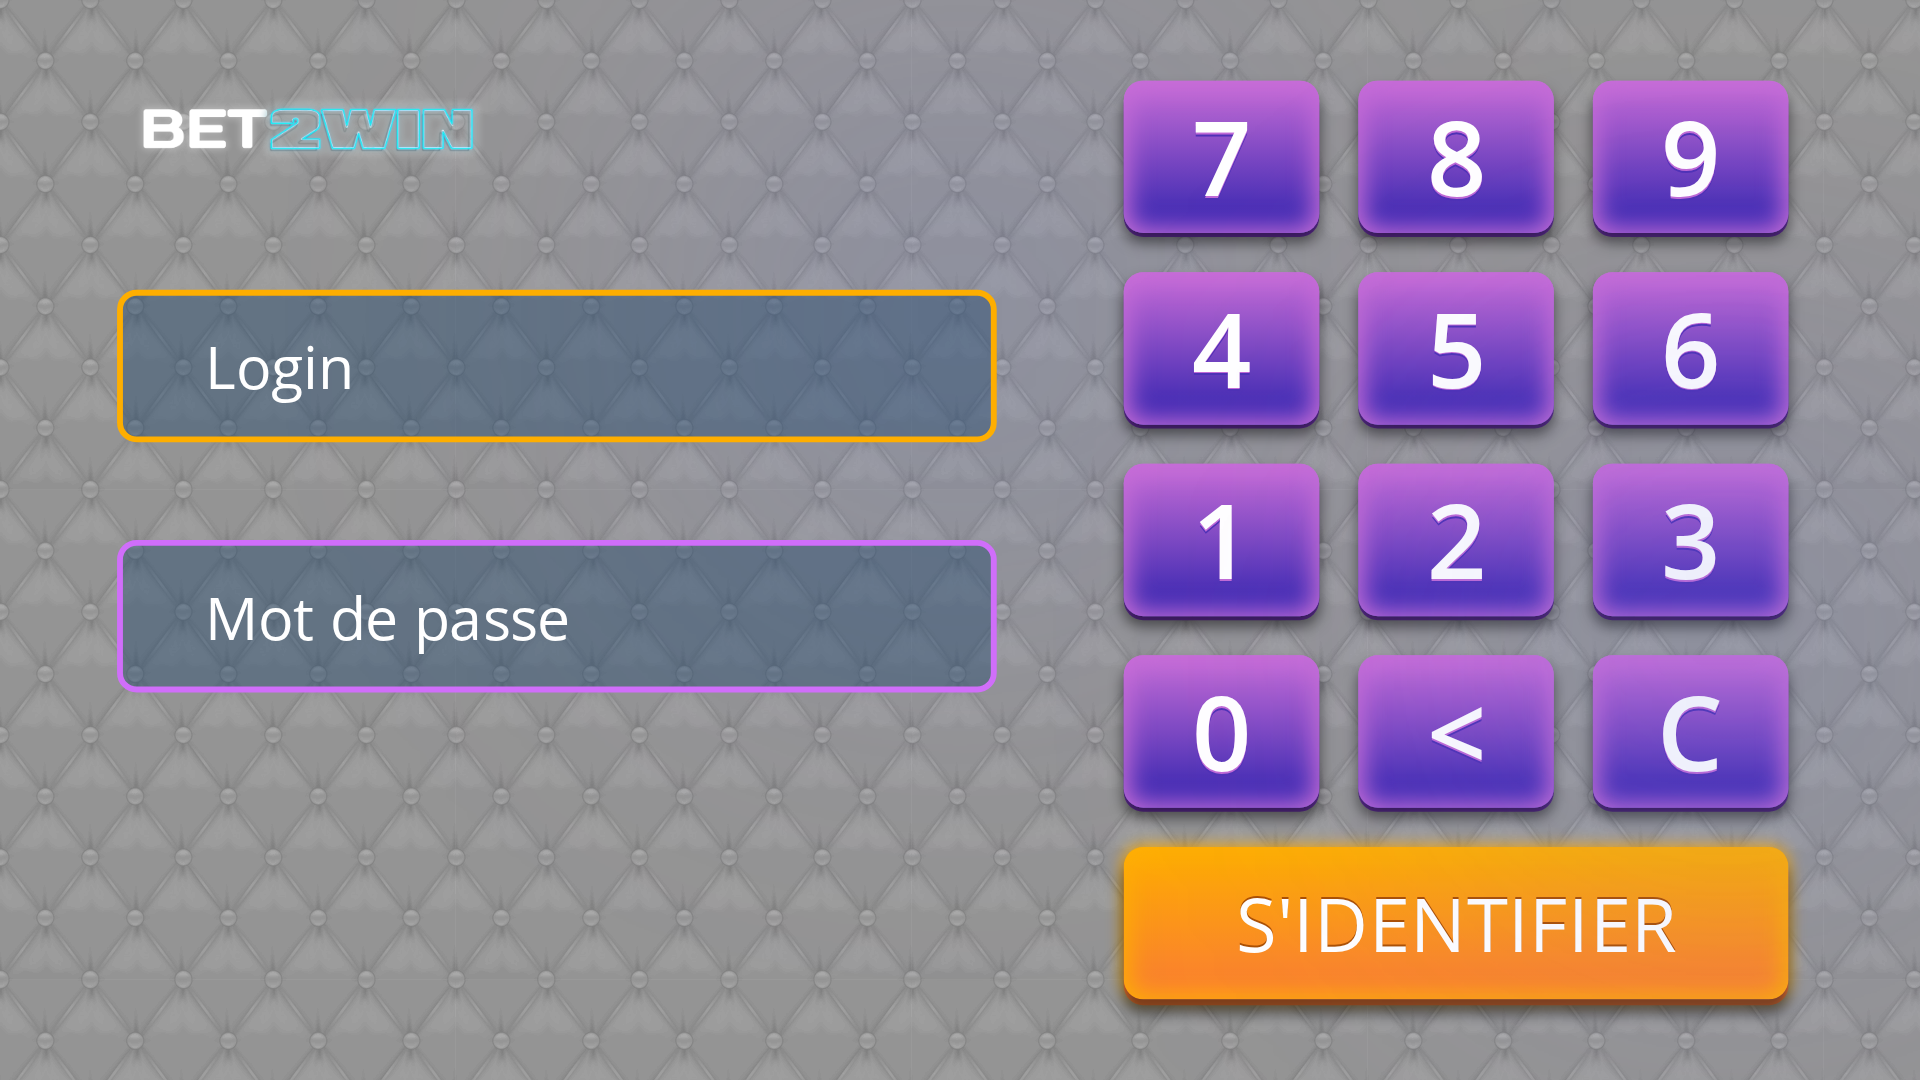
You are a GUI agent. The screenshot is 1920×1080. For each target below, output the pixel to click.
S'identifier (1456, 923)
